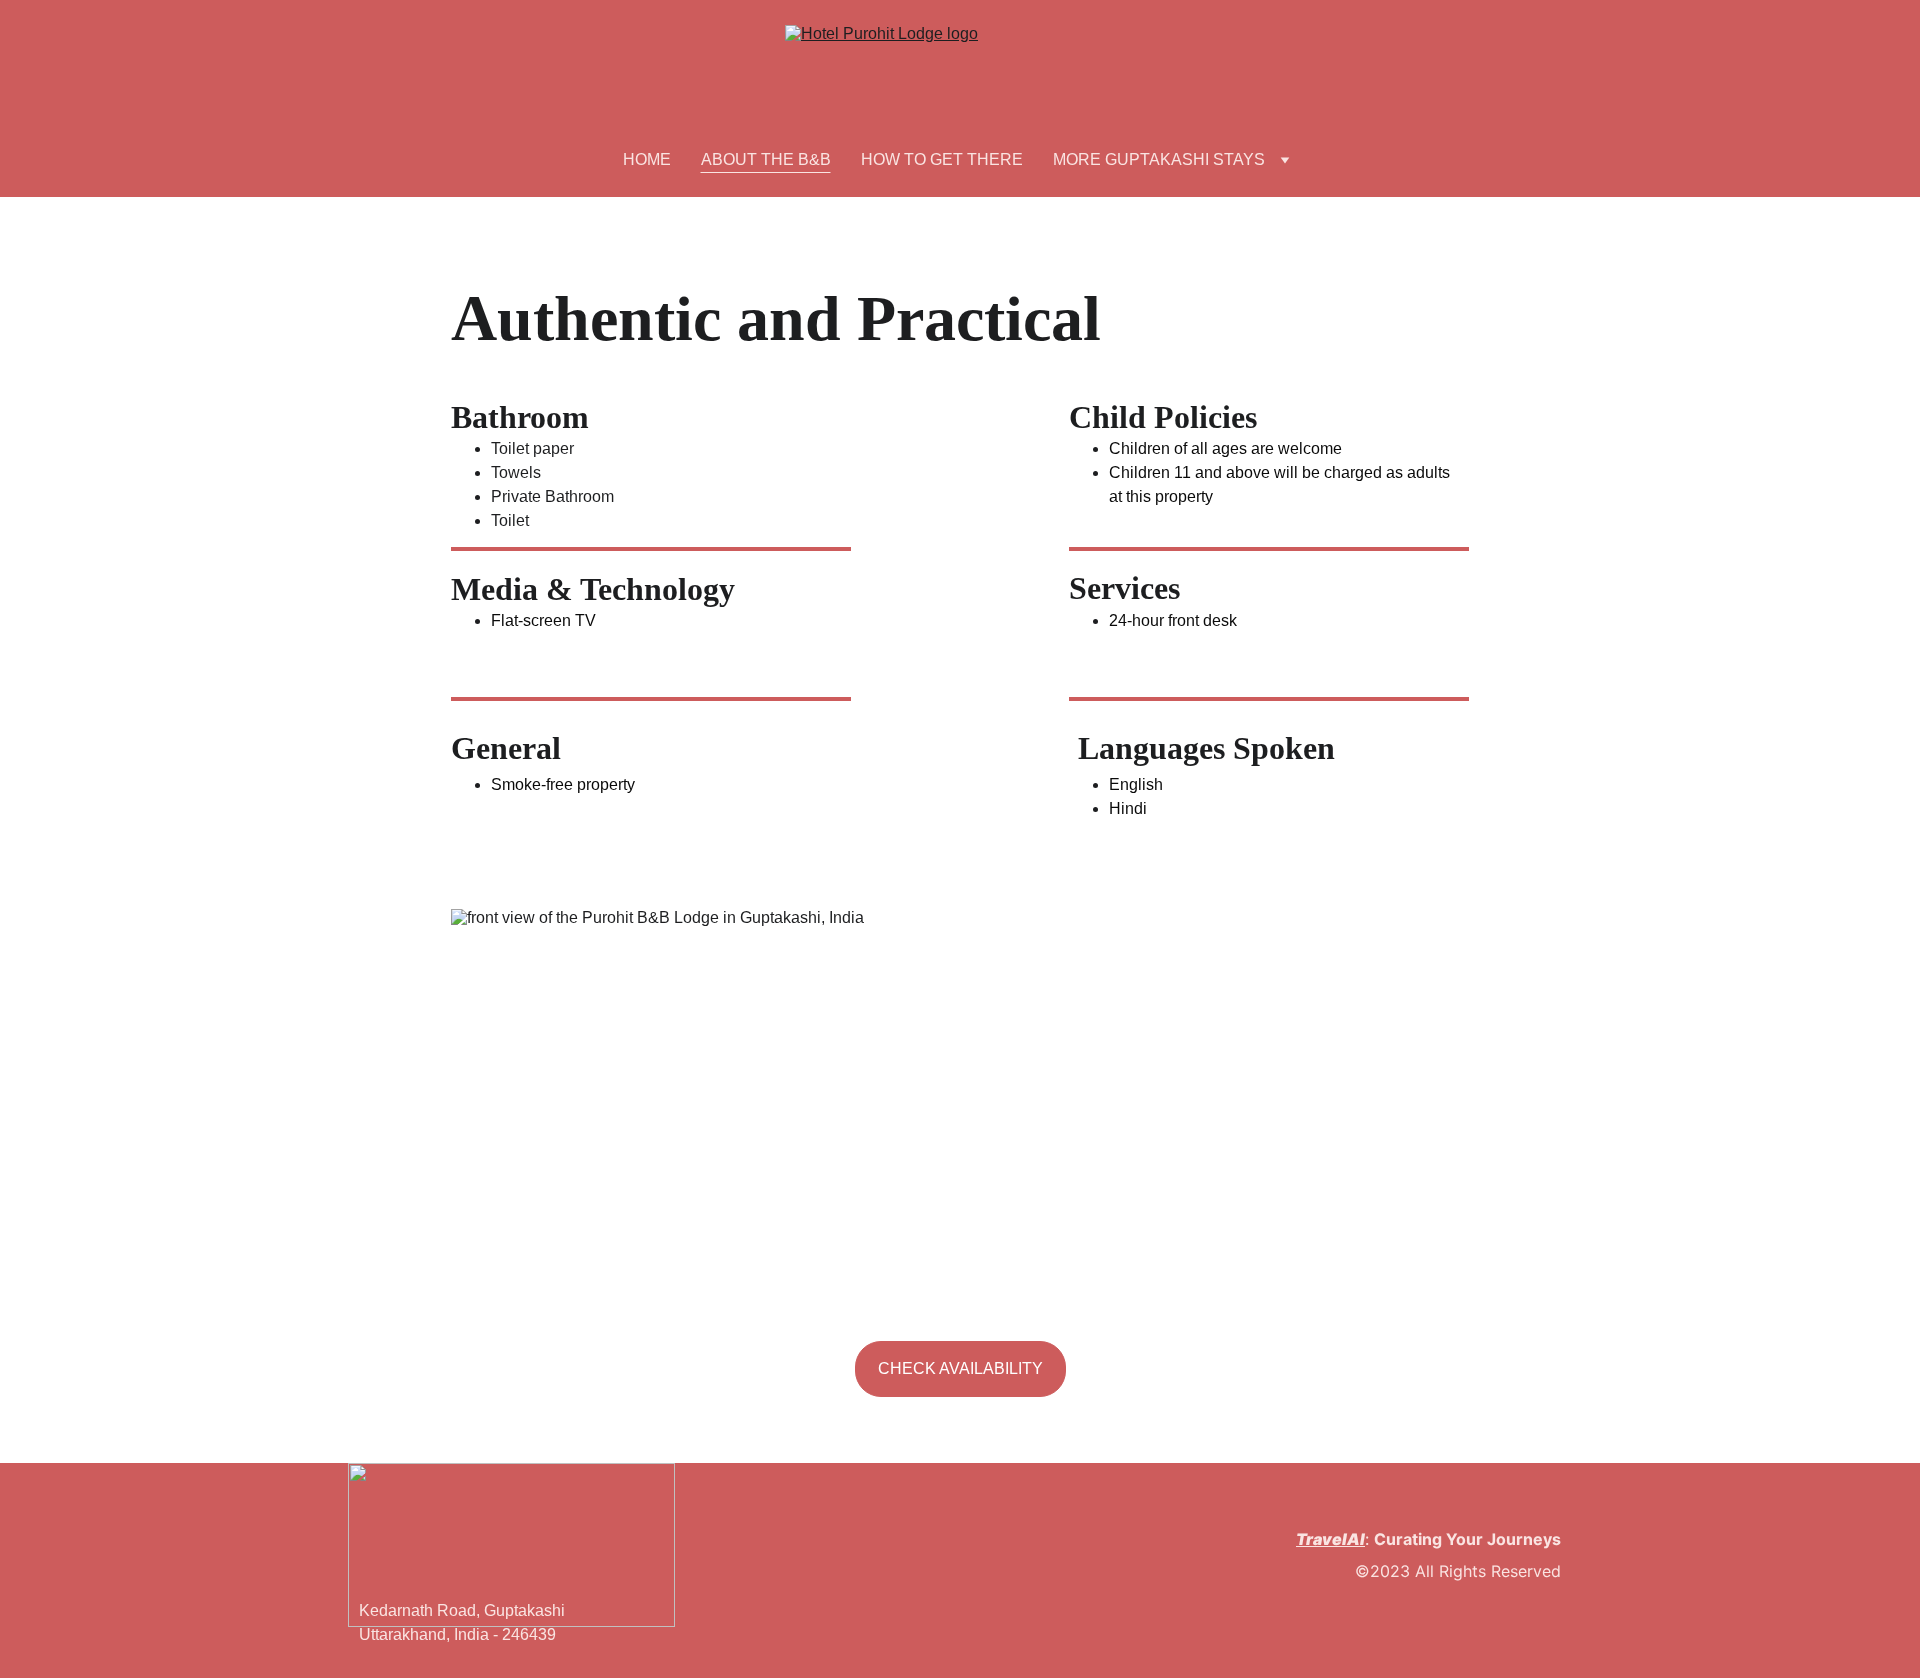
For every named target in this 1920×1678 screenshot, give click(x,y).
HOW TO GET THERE (942, 159)
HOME (647, 159)
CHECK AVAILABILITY (960, 1368)
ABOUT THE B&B (766, 159)
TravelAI (1330, 1539)
